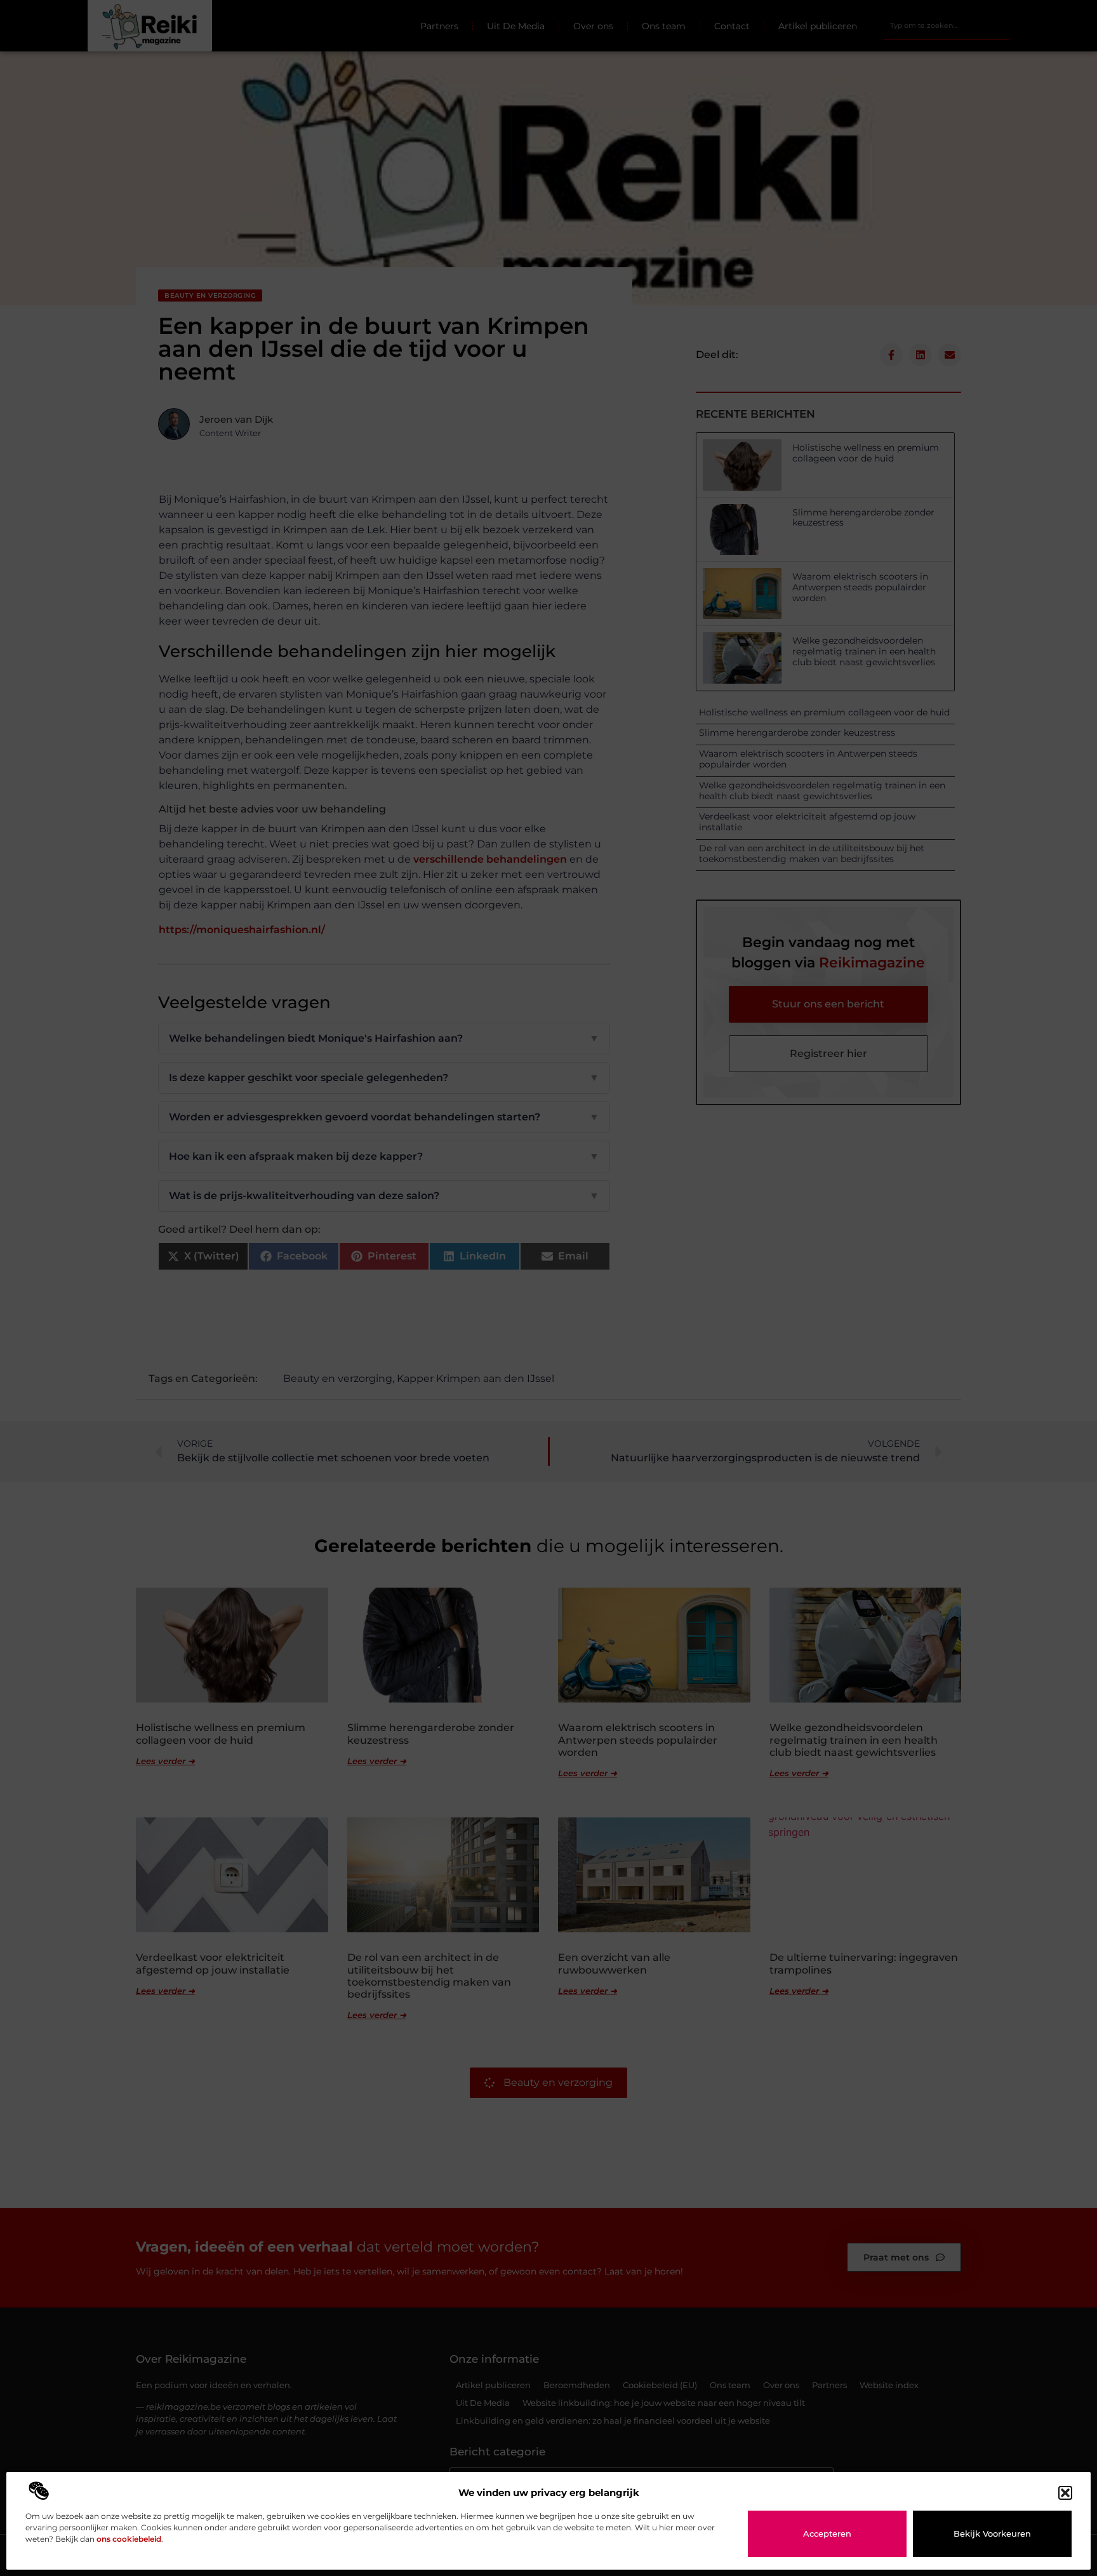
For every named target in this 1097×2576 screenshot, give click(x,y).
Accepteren (827, 2533)
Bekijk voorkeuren (992, 2533)
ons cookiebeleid (129, 2539)
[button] (1065, 2493)
